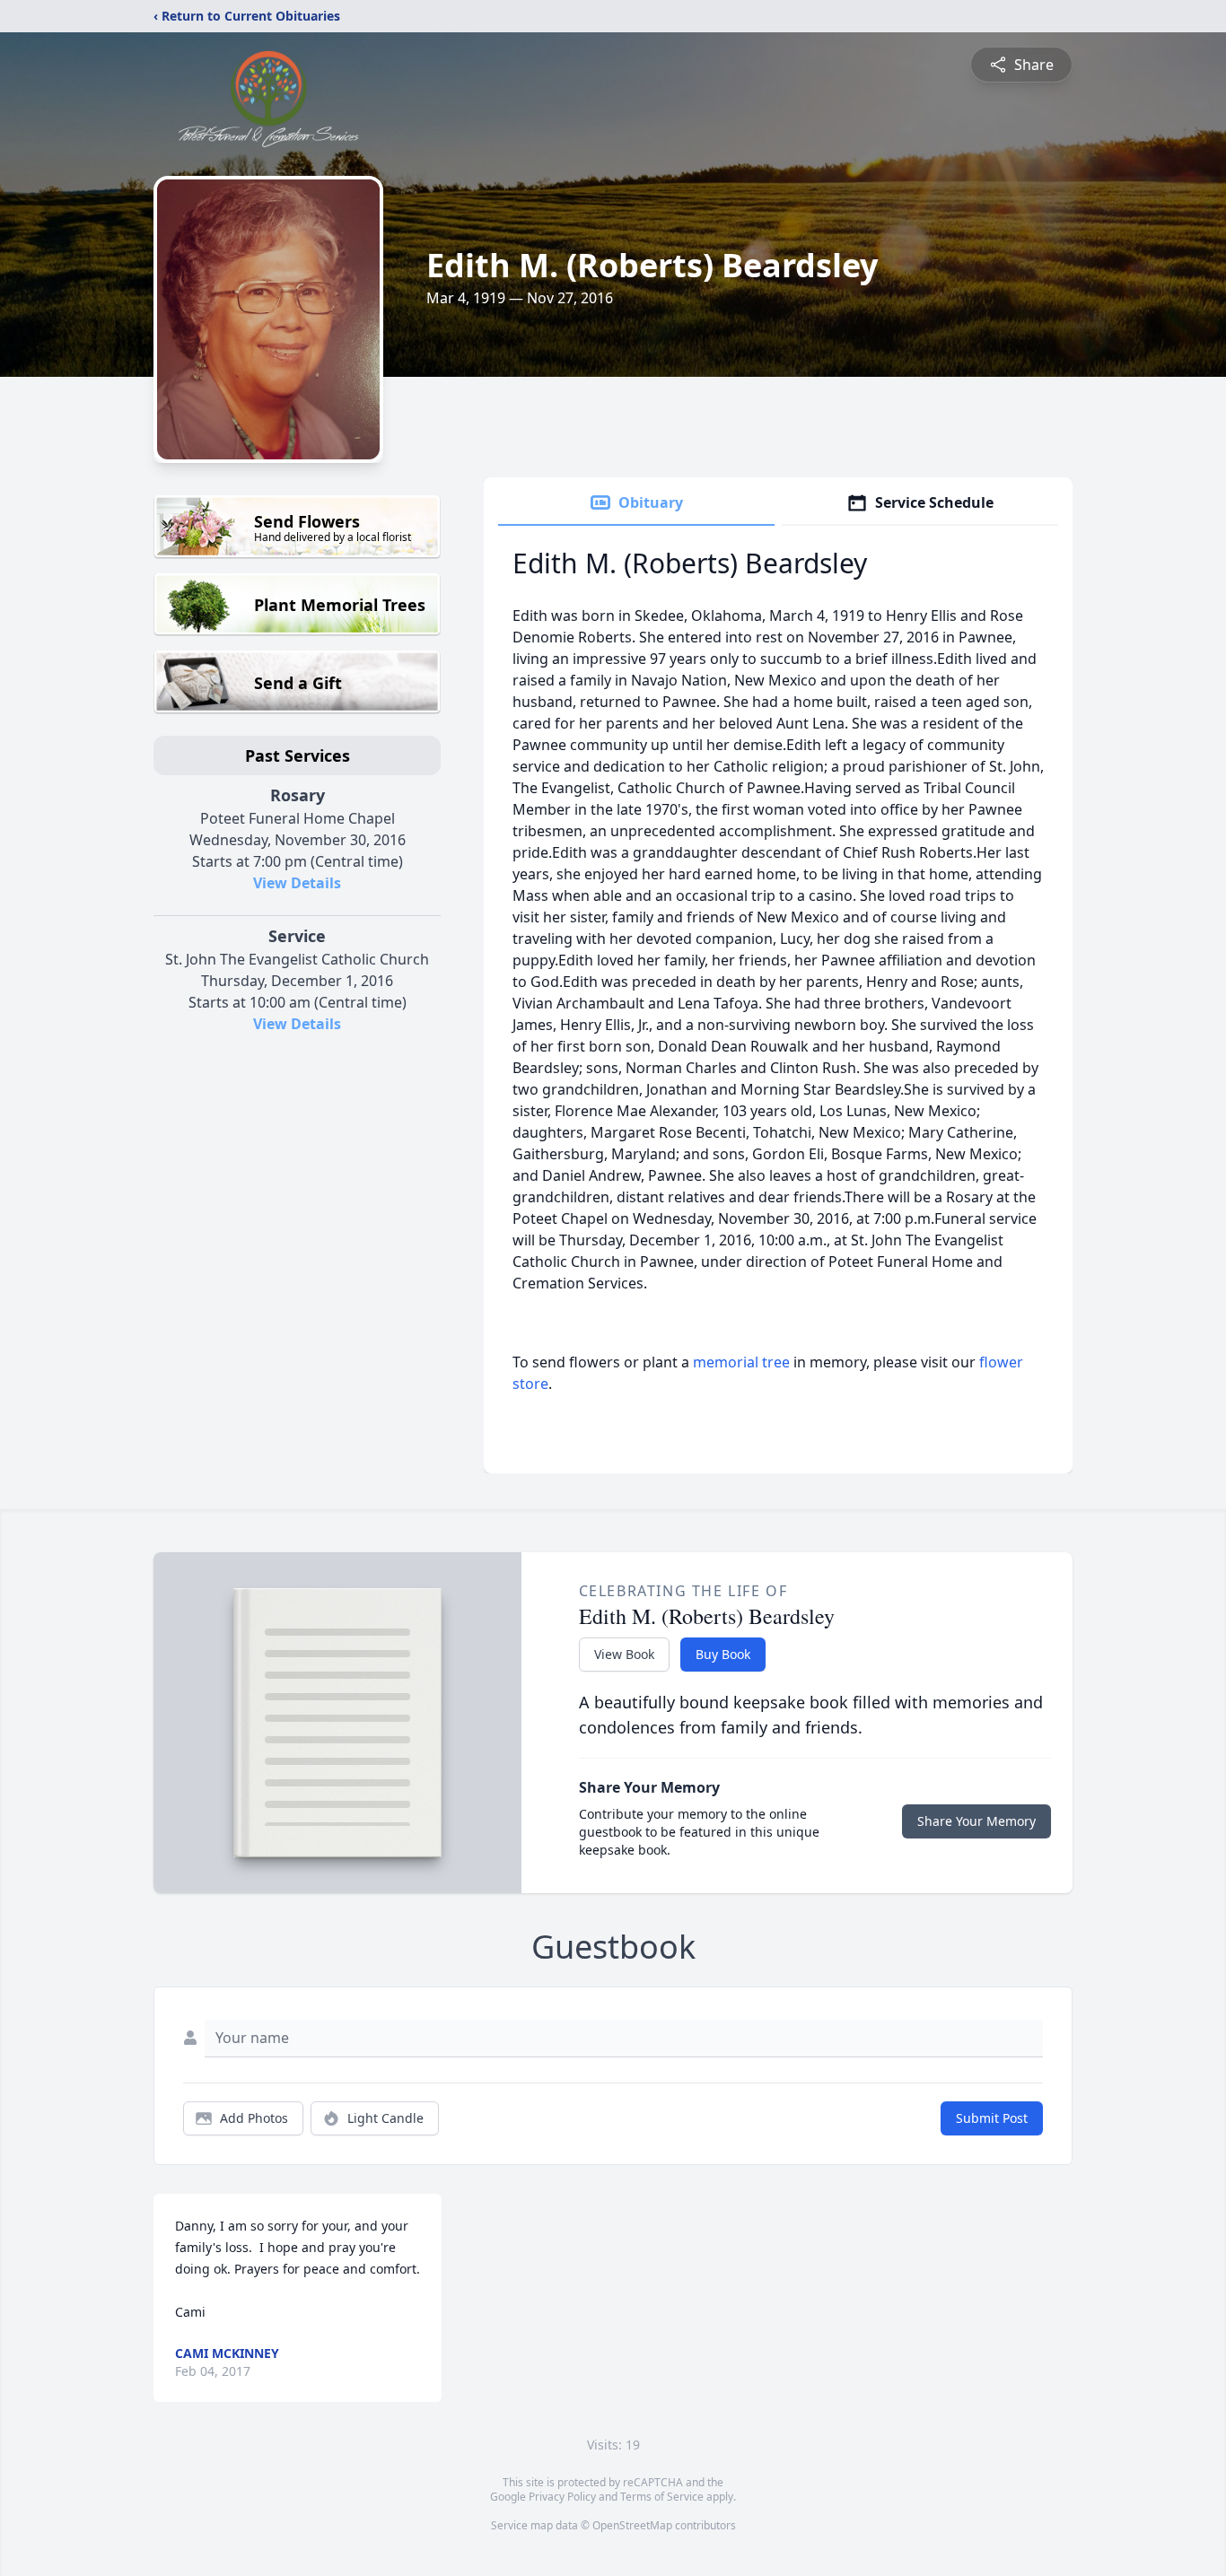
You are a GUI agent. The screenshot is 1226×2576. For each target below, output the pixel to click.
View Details (297, 883)
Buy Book (723, 1654)
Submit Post (992, 2118)
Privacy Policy (562, 2497)
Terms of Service (662, 2497)
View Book (624, 1654)
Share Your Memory (976, 1821)
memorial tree (741, 1362)
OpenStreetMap (632, 2525)
